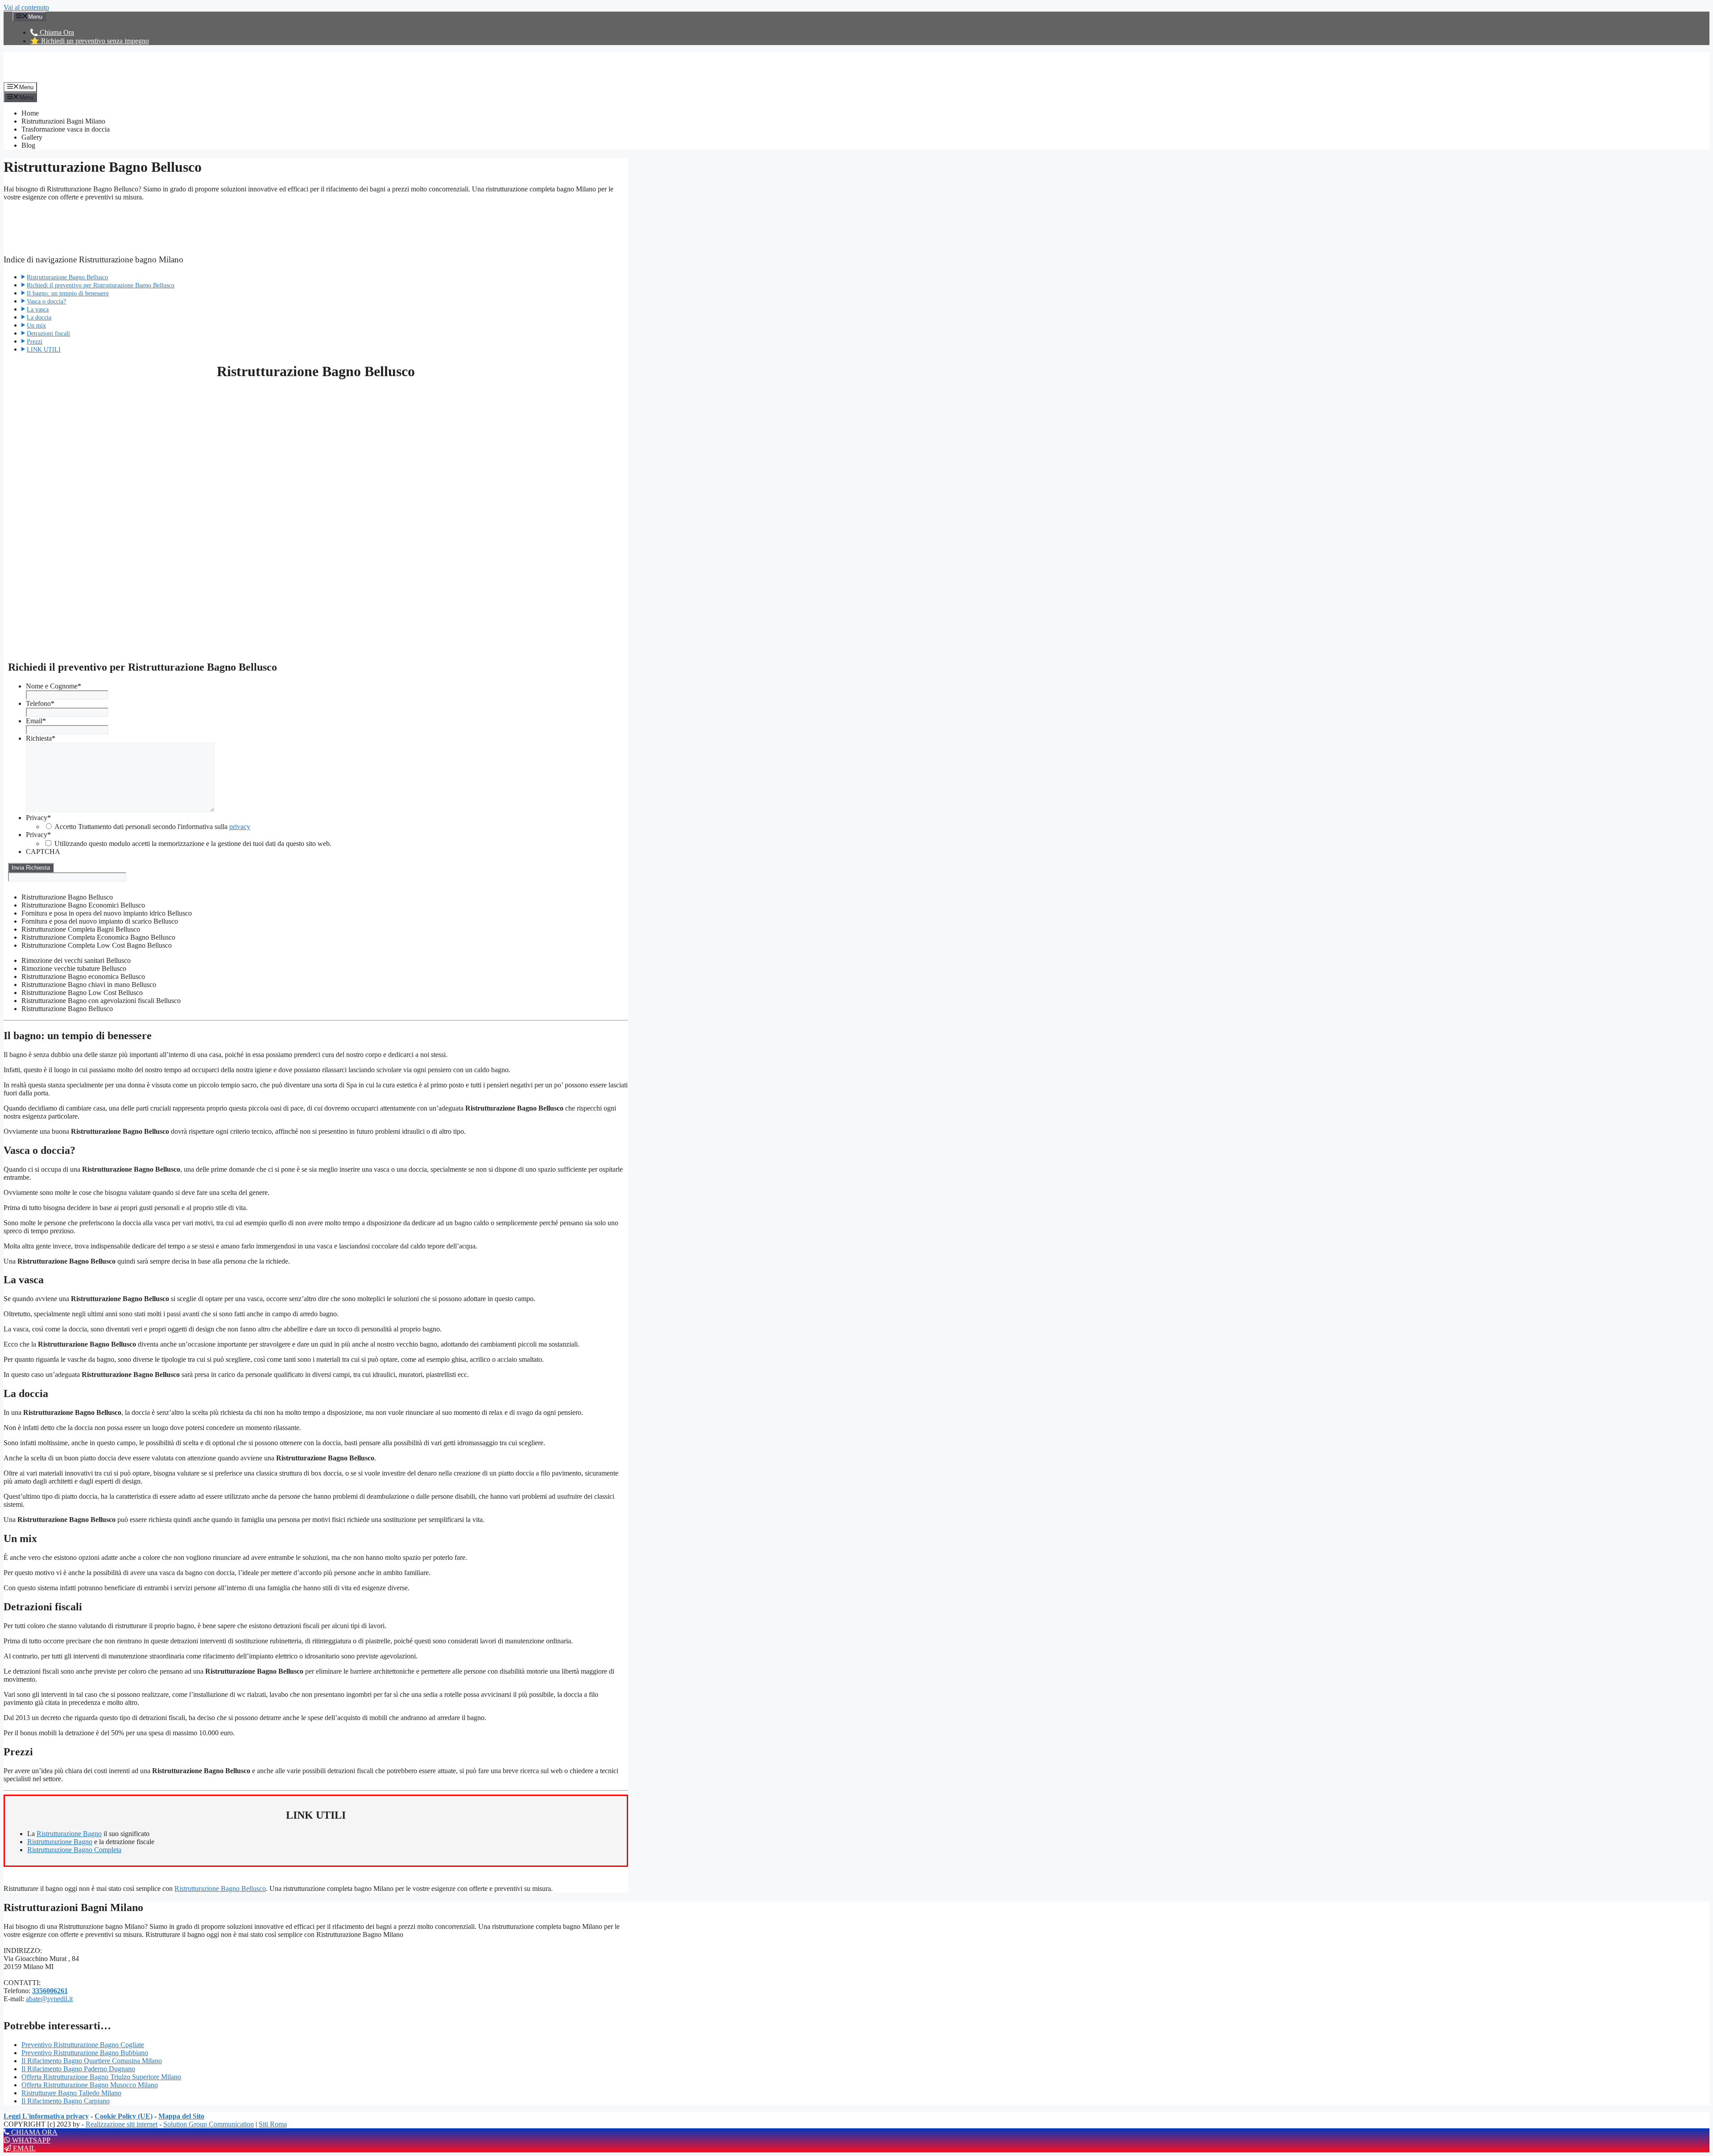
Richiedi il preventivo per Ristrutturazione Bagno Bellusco (101, 285)
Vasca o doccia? (46, 301)
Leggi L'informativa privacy (46, 2116)
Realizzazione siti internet (122, 2124)
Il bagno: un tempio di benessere (68, 293)
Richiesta (41, 738)
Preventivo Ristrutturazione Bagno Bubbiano (85, 2053)
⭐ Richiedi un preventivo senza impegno (90, 41)
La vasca (38, 309)
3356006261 (50, 1991)
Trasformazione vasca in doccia (66, 129)
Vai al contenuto (26, 7)
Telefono (40, 703)
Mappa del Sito (181, 2116)
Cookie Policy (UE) (124, 2116)
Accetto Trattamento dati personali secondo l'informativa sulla (152, 827)
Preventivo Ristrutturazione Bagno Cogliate (83, 2045)
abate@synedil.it (49, 1999)
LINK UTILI (44, 349)
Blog (28, 145)
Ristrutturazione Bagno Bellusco (67, 277)
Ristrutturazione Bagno (69, 1834)
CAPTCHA (43, 852)
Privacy (38, 818)
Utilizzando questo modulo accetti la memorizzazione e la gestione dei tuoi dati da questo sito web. (193, 844)
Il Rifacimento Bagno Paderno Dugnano (78, 2069)
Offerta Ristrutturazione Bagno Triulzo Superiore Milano (101, 2077)
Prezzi (35, 341)
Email (36, 721)
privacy (240, 827)
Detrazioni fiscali (48, 333)
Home (30, 113)
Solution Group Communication (209, 2124)
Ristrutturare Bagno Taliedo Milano (71, 2093)
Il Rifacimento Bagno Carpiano (66, 2101)
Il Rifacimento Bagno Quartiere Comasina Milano (92, 2061)
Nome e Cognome (54, 686)
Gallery (32, 137)
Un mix (36, 325)
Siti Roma (273, 2124)
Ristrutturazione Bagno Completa (74, 1850)
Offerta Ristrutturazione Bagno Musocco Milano (90, 2085)
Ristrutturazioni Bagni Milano (63, 121)
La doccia (39, 317)
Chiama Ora (56, 32)
